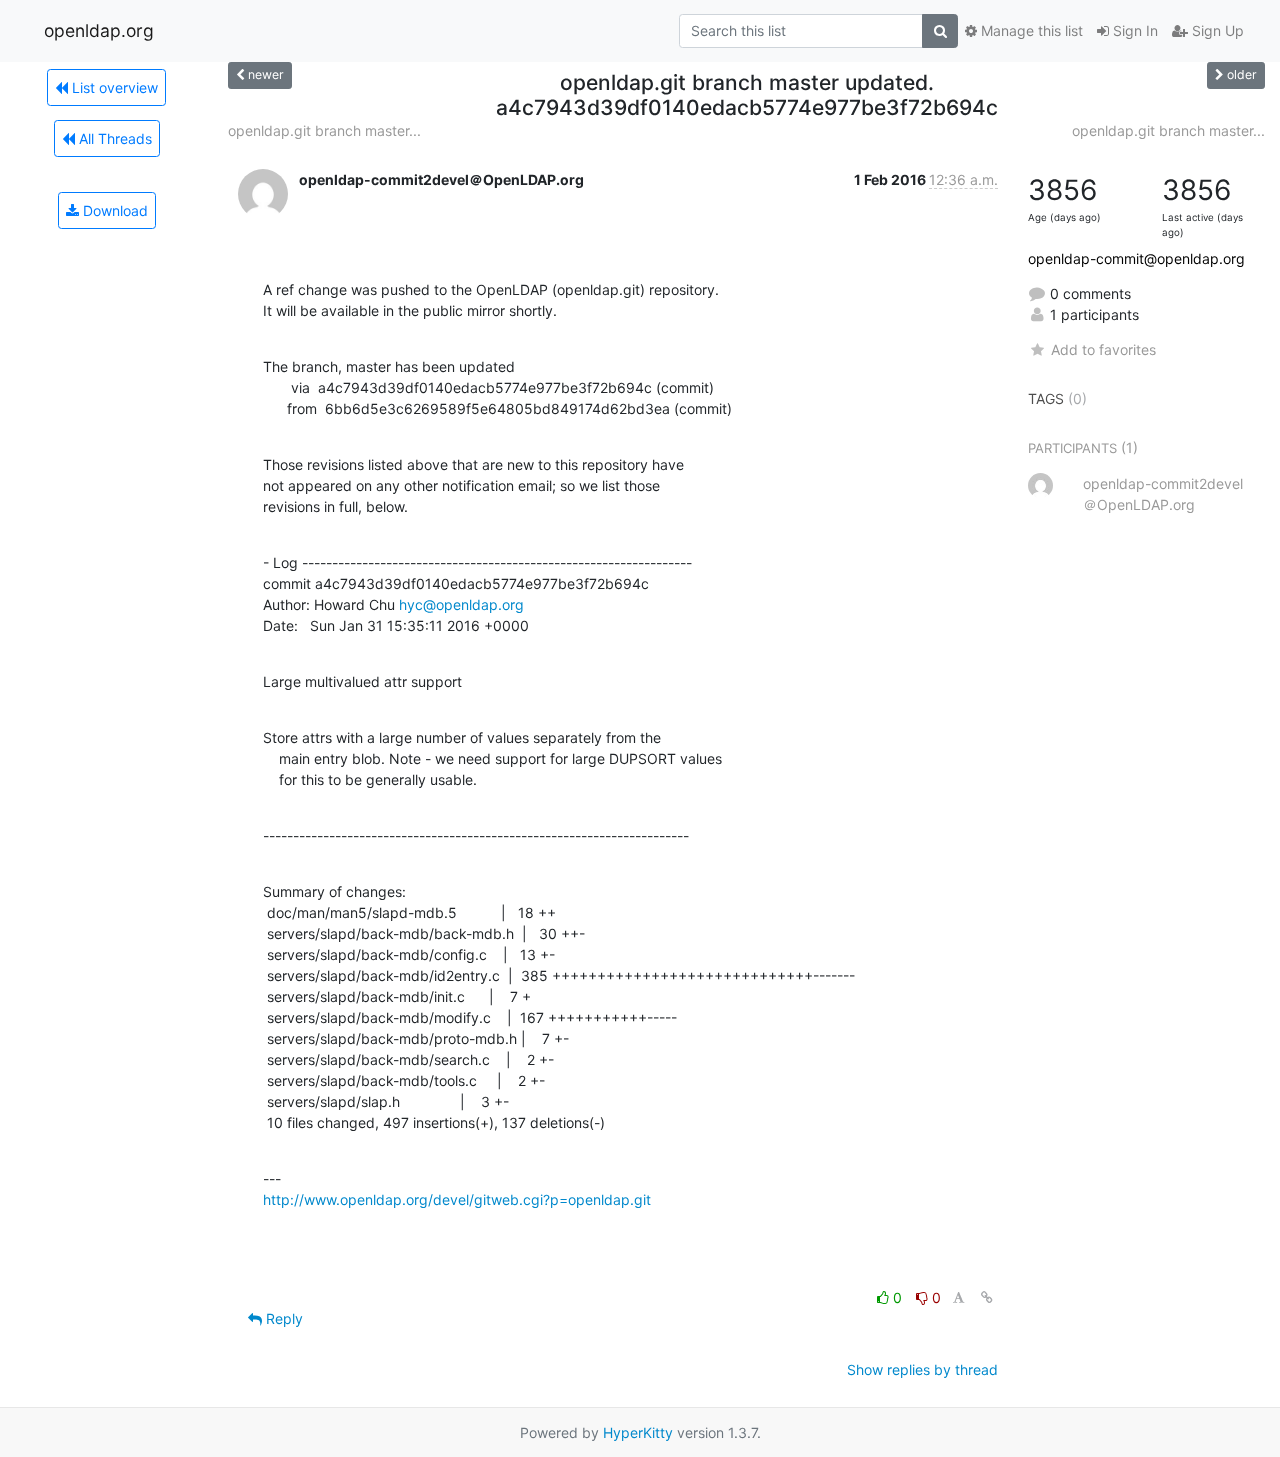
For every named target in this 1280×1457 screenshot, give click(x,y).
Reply (282, 1318)
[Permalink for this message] (987, 1297)
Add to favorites (1103, 349)
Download (113, 210)
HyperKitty (638, 1432)
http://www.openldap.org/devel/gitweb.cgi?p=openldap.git (457, 1199)
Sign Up (1216, 30)
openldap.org (99, 30)
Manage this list (1030, 30)
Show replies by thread (922, 1369)
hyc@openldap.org (461, 604)
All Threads (113, 138)
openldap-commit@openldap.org (1136, 258)
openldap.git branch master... (324, 130)
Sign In (1133, 30)
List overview (113, 87)
